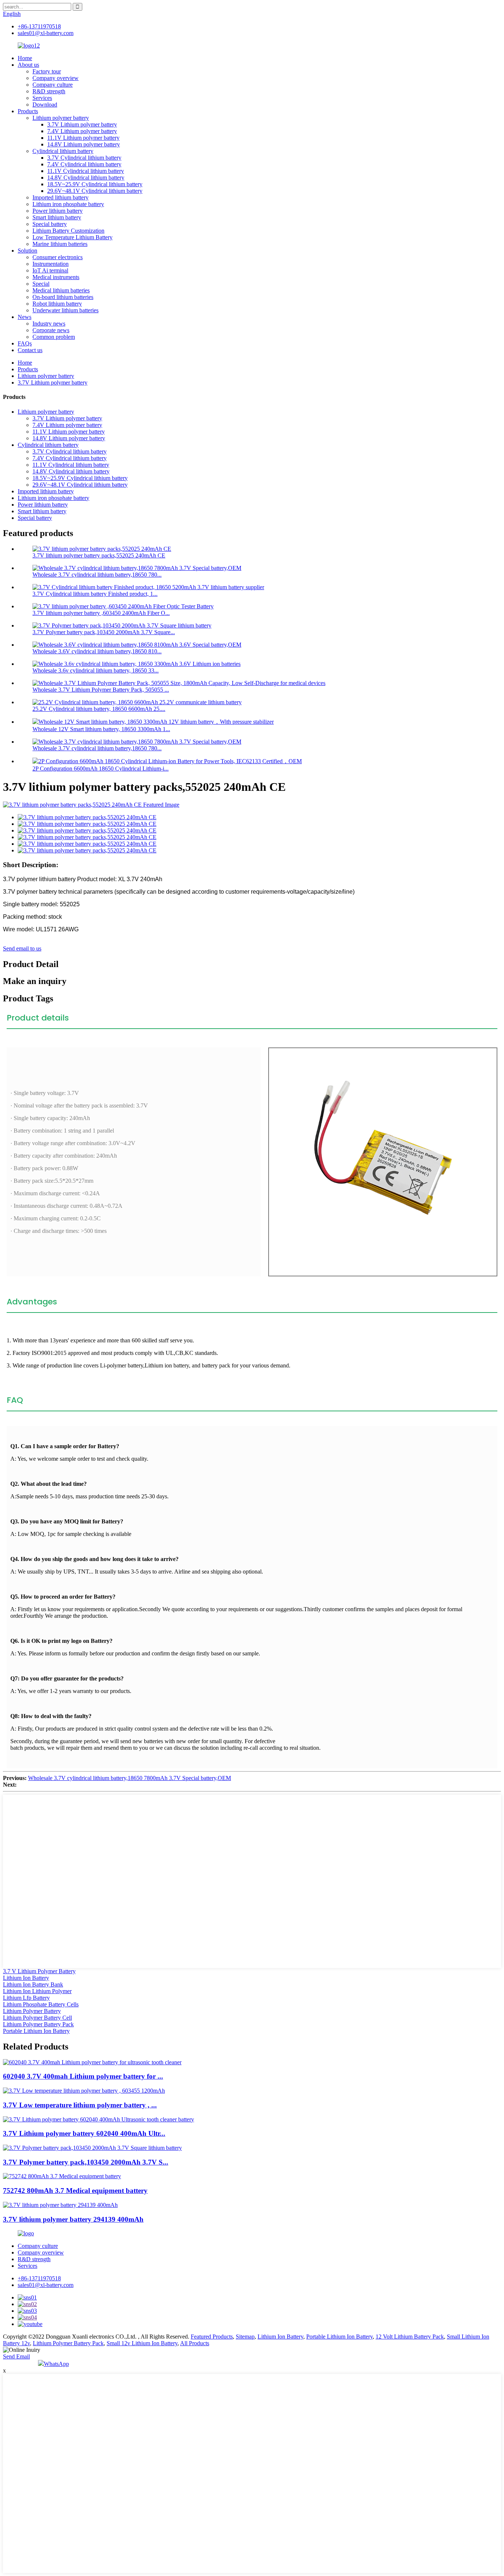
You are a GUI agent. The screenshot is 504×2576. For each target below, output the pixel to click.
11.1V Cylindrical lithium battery (86, 171)
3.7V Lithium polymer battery (82, 124)
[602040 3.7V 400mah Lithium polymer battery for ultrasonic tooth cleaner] (92, 2062)
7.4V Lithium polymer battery (82, 131)
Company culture (53, 85)
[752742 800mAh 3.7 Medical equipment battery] (62, 2176)
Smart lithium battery (57, 217)
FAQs (25, 343)
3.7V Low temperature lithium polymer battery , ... (80, 2105)
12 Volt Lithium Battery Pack (410, 2337)
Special (41, 284)
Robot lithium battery (57, 304)
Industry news (49, 324)
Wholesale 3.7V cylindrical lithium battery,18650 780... (97, 575)
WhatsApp (56, 2364)
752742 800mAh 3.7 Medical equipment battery (75, 2191)
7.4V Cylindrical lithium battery (84, 164)
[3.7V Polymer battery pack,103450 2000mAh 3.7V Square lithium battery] (92, 2148)
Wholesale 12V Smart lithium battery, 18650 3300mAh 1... (101, 729)
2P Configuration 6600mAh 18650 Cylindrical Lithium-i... (101, 769)
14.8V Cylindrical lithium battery (86, 178)
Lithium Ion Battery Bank (33, 1984)
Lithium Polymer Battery (32, 2011)
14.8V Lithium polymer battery (84, 144)
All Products (195, 2343)
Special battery (50, 224)
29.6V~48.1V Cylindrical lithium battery (95, 191)
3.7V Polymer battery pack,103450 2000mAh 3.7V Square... (104, 632)
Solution (27, 251)
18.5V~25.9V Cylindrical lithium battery (95, 184)
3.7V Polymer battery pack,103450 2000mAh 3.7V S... (86, 2162)
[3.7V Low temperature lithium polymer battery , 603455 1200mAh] (84, 2091)
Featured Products (212, 2337)
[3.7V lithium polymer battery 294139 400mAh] (60, 2205)
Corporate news (51, 330)
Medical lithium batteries (61, 290)
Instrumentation (51, 264)
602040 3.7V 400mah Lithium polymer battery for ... (83, 2076)
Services (42, 98)
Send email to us (22, 948)
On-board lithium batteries (63, 297)
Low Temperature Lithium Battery (73, 237)
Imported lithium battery (61, 197)
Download (45, 105)
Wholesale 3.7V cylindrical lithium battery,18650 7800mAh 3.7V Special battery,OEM (130, 1778)
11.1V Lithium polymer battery (83, 138)
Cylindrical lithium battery (63, 151)
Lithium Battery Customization (68, 231)
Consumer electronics (58, 257)
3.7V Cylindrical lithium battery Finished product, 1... (95, 594)
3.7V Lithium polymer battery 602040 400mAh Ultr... (84, 2133)
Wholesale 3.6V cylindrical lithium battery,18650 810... (97, 651)
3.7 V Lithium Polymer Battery (39, 1971)
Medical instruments (56, 277)
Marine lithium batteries (60, 244)
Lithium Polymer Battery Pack (38, 2024)
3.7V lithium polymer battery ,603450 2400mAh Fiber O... (101, 613)
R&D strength (49, 91)
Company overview (56, 78)
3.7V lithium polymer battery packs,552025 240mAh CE (99, 555)
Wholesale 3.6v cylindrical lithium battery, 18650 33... (96, 670)
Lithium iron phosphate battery (68, 204)
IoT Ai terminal (50, 270)
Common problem (54, 337)
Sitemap (245, 2337)
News (25, 317)
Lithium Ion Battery (26, 1978)
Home (25, 58)
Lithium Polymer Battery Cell (37, 2018)
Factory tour (47, 71)
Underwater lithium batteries (65, 310)
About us (28, 65)
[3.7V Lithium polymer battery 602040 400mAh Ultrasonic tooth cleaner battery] (99, 2119)
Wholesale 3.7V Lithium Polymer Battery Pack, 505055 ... (101, 690)
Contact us (30, 350)
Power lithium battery (58, 211)
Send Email (16, 2356)
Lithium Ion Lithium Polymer (37, 1991)
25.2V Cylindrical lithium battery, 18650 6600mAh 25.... (99, 709)
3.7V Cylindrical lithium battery (84, 158)
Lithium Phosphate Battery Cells (41, 2004)
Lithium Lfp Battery (26, 1998)
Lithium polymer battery (61, 118)
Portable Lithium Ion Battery (36, 2031)
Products (28, 111)
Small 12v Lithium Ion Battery (142, 2343)
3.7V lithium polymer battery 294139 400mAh (73, 2219)
